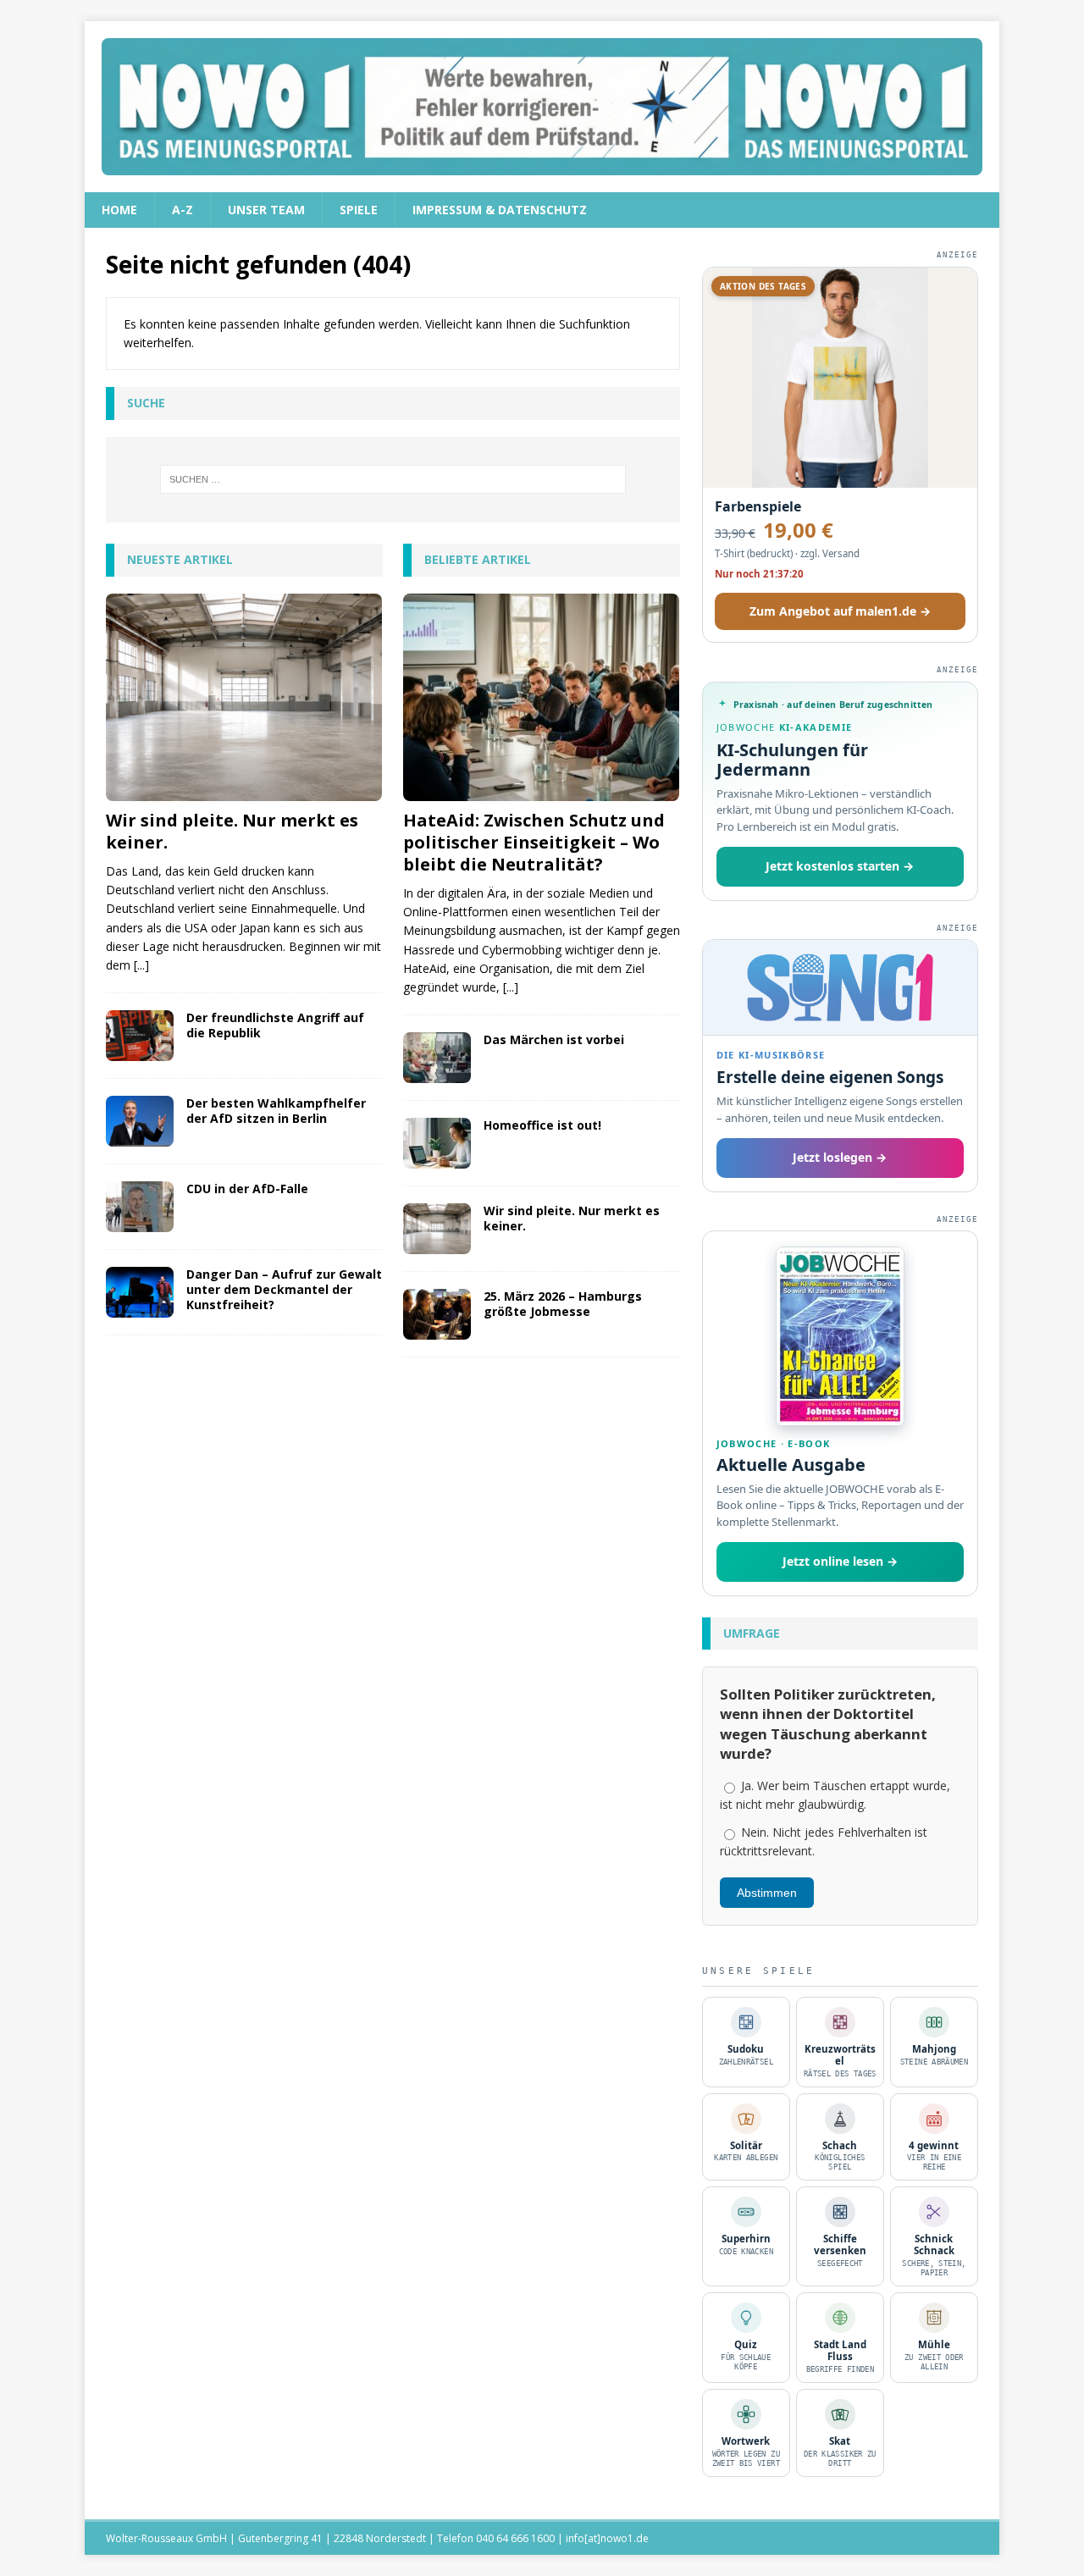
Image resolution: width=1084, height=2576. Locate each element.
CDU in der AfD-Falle (247, 1188)
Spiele (359, 210)
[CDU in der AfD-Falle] (140, 1207)
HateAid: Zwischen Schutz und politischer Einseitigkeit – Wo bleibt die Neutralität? (534, 842)
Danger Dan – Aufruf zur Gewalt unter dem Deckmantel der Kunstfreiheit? (284, 1289)
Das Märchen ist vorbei (554, 1039)
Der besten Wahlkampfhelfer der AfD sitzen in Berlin (276, 1111)
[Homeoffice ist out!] (437, 1143)
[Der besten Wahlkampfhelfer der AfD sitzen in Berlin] (140, 1121)
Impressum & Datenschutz (500, 210)
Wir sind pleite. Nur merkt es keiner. (232, 831)
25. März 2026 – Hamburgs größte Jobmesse (563, 1304)
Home (119, 210)
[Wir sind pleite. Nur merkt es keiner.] (244, 697)
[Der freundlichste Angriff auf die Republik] (140, 1036)
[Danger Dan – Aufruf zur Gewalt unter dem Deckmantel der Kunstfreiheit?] (140, 1292)
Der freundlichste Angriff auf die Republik (275, 1025)
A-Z (183, 210)
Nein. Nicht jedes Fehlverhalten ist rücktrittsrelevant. (824, 1841)
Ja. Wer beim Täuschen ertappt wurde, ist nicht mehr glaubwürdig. (835, 1795)
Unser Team (266, 210)
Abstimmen (767, 1893)
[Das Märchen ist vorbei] (437, 1058)
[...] (141, 965)
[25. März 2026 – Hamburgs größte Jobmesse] (437, 1314)
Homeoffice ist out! (542, 1125)
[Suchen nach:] (393, 479)
